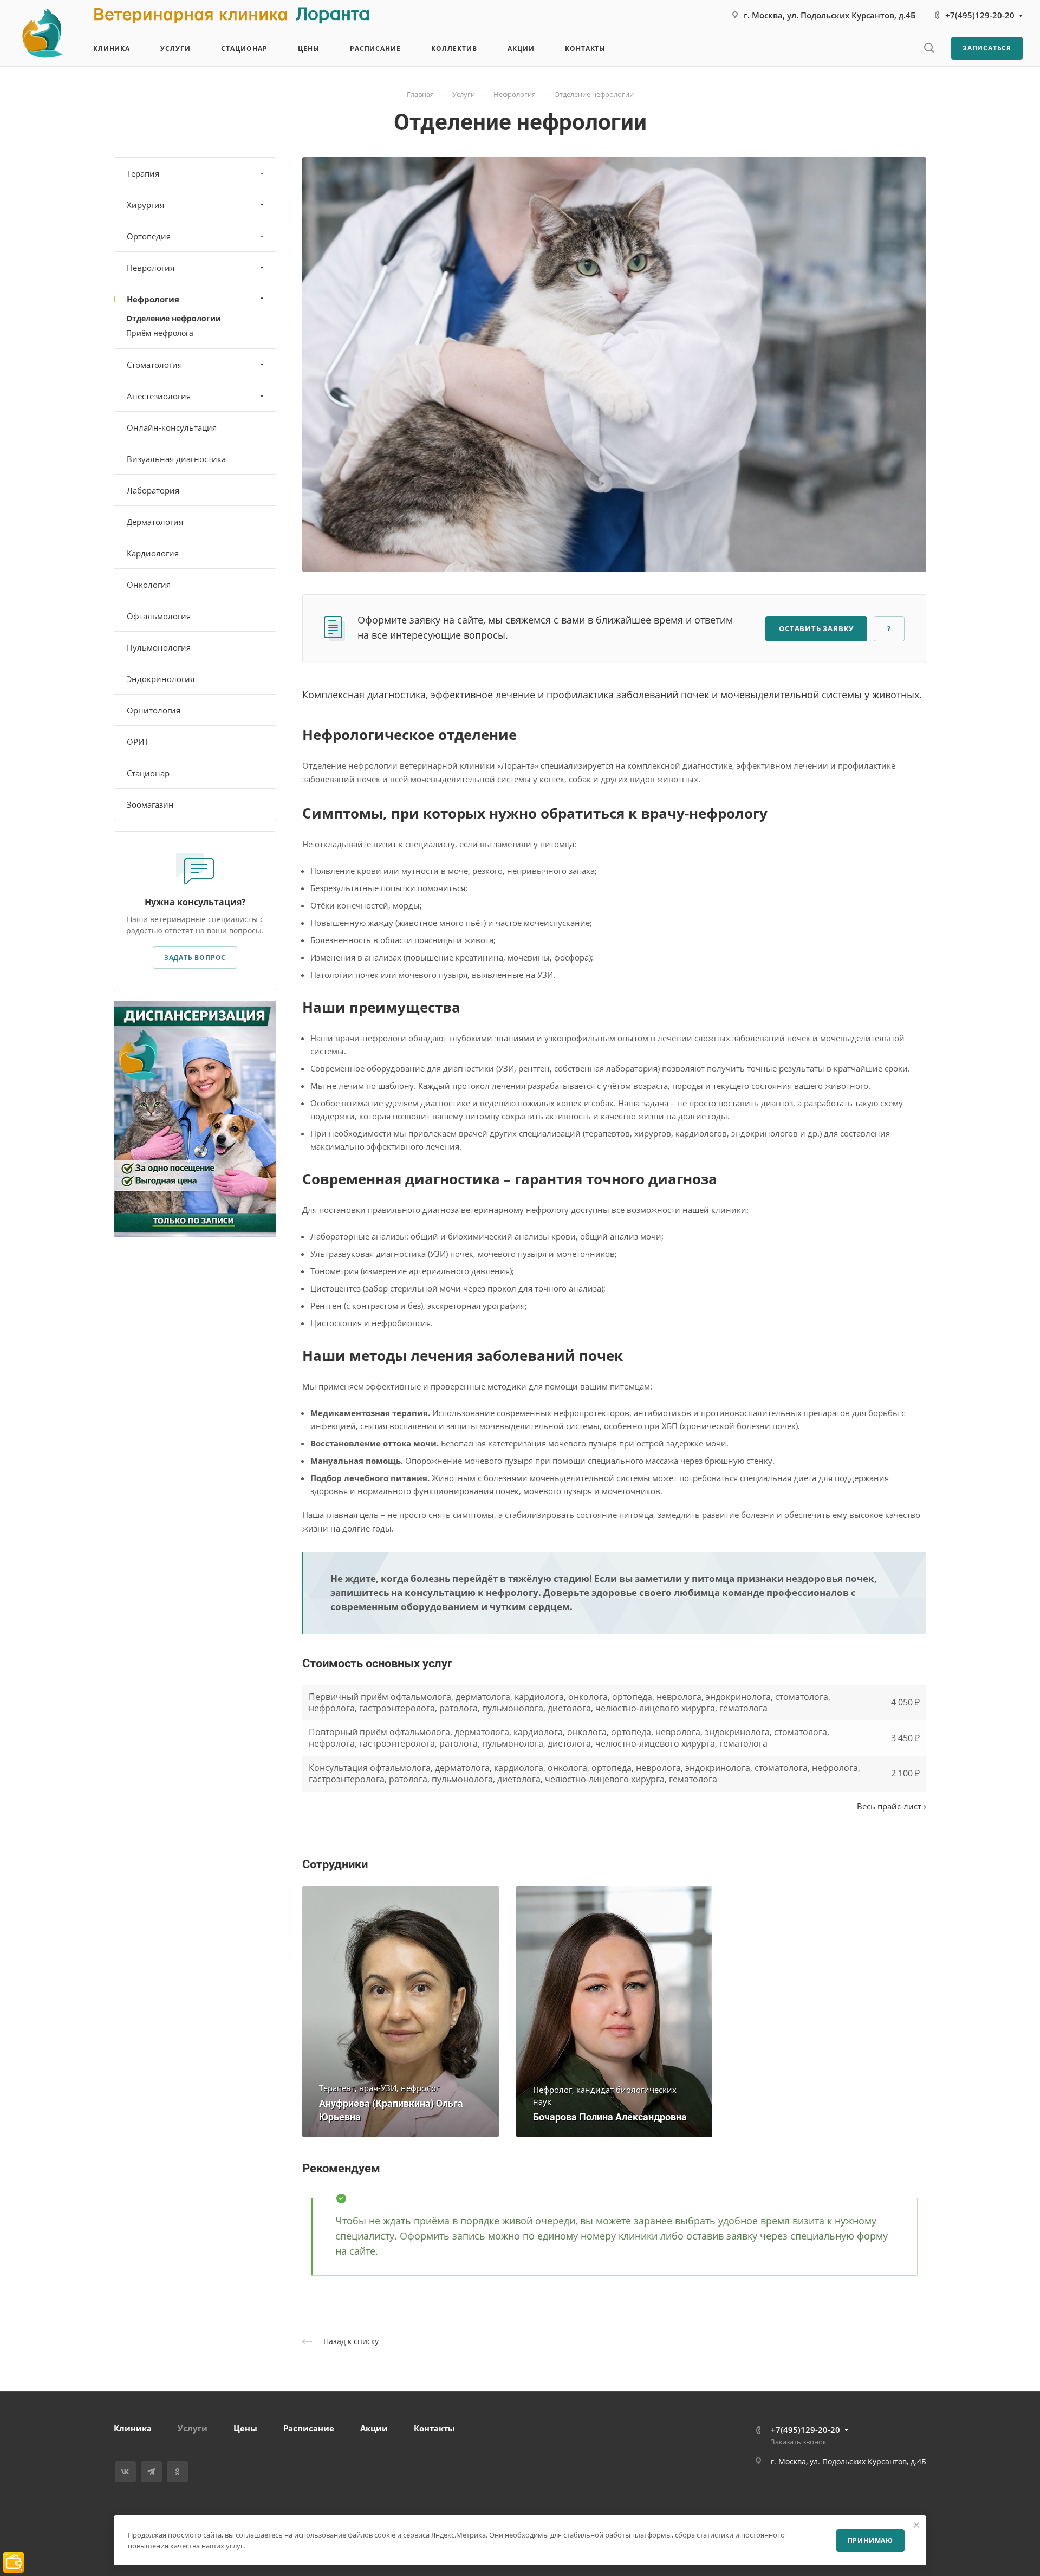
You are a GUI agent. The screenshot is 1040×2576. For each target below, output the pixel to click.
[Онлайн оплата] (14, 2561)
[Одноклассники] (177, 2472)
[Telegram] (151, 2472)
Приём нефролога (160, 333)
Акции (374, 2428)
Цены (245, 2428)
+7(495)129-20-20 (980, 15)
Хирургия (145, 205)
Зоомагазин (150, 804)
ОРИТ (138, 742)
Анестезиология (159, 396)
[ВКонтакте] (125, 2472)
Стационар (148, 773)
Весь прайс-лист (890, 1806)
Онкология (149, 585)
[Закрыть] (916, 2525)
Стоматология (154, 365)
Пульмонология (159, 647)
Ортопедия (149, 236)
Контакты (434, 2428)
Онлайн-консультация (172, 427)
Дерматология (155, 522)
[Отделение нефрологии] (614, 364)
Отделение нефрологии (174, 318)
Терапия (143, 173)
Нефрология (153, 299)
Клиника (133, 2428)
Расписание (309, 2428)
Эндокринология (161, 679)
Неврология (151, 268)
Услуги (193, 2428)
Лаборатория (153, 490)
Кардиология (153, 553)
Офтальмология (159, 616)
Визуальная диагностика (176, 459)
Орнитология (154, 710)
